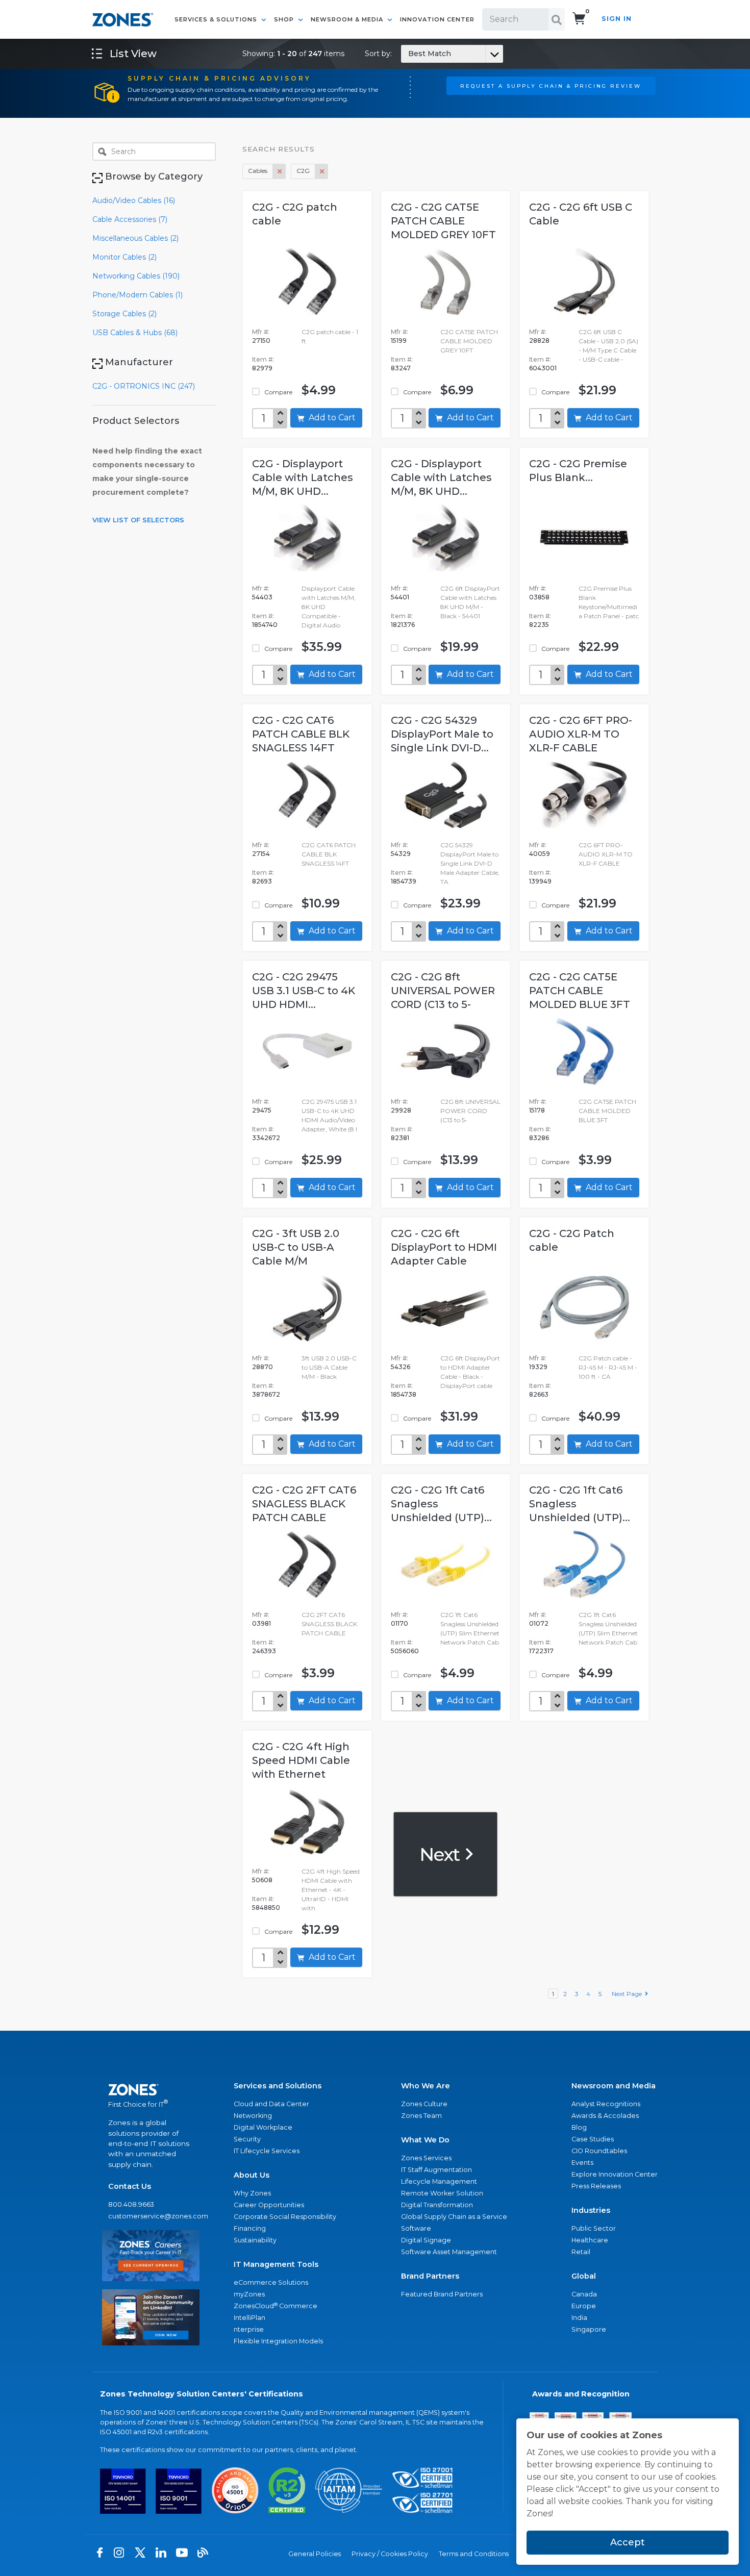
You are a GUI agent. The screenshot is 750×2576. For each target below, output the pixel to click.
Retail (581, 2252)
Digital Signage (426, 2240)
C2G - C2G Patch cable (572, 1240)
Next (442, 1854)
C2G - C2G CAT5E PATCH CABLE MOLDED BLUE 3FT (580, 991)
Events (582, 2163)
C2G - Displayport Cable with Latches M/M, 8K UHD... (303, 477)
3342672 (266, 1138)
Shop (285, 19)
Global (584, 2276)
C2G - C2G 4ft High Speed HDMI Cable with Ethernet (301, 1760)
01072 (539, 1623)
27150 (261, 340)
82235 (539, 625)
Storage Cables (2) (124, 314)
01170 (399, 1623)
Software (416, 2228)
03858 (539, 597)
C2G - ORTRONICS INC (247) (144, 386)
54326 (401, 1367)
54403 (262, 597)
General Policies (315, 2554)
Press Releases (596, 2186)
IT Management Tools (276, 2264)
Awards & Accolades (605, 2116)
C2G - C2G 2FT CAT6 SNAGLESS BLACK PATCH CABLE (304, 1504)
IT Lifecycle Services (267, 2151)
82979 (262, 368)
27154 (261, 854)
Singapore (589, 2329)
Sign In (617, 19)
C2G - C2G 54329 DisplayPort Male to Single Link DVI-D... (442, 734)
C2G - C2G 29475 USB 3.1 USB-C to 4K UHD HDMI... (304, 991)
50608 (262, 1880)
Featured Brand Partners (442, 2294)
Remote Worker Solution (442, 2193)
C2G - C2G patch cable (295, 214)
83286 (539, 1138)
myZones (249, 2294)
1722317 (541, 1651)
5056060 (405, 1651)
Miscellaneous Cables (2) (135, 238)
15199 (399, 340)
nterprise (249, 2329)
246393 (264, 1651)
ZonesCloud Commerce (276, 2306)
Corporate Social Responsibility (285, 2217)
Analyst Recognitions (606, 2104)
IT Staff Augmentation (436, 2170)
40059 (540, 854)
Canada (584, 2294)
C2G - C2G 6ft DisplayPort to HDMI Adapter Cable (444, 1247)
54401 (400, 597)
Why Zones (252, 2193)
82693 (262, 881)
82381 (400, 1138)
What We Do (425, 2140)
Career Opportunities (269, 2205)
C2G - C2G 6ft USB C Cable (581, 214)
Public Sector (594, 2228)
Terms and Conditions (474, 2554)
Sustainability (255, 2240)
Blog (579, 2127)
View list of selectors (138, 520)
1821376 (403, 625)
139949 (540, 881)
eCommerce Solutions (271, 2282)
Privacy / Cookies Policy (390, 2554)
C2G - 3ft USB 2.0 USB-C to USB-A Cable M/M (296, 1247)
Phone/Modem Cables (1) (137, 295)
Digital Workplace (263, 2127)
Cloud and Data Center (271, 2104)
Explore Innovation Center (615, 2174)
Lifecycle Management (439, 2181)
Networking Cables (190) (136, 276)
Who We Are (426, 2086)
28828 (539, 340)
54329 (401, 854)
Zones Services (426, 2158)
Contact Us (130, 2186)
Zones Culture (424, 2104)
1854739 (404, 881)
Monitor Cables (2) (124, 257)
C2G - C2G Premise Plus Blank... (578, 471)
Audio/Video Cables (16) (134, 200)
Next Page (628, 1994)
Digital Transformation (437, 2205)
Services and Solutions (278, 2086)
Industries (591, 2210)
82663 (539, 1394)
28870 (262, 1367)
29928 (401, 1110)
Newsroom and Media (614, 2086)
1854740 (265, 625)
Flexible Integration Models (278, 2341)
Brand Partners (430, 2276)
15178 (537, 1110)
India (579, 2318)
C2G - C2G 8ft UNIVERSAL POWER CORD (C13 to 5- (443, 991)
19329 (538, 1367)
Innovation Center (437, 19)
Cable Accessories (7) (130, 219)
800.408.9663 (131, 2204)
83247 (401, 368)
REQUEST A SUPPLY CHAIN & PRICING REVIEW (551, 86)
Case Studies (593, 2139)
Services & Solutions (217, 19)
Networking (253, 2116)
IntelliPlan (249, 2318)
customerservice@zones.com (151, 2216)
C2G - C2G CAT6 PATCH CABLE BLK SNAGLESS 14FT (301, 734)
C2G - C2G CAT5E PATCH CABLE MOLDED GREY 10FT (443, 221)
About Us (252, 2175)
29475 (262, 1110)
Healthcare (590, 2240)
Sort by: (408, 54)
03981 (261, 1623)
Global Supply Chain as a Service (454, 2217)
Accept (628, 2542)
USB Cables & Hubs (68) (135, 333)
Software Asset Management (449, 2252)
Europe (584, 2306)
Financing (250, 2228)
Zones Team (421, 2116)
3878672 (266, 1394)
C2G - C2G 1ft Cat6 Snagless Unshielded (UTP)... (441, 1504)
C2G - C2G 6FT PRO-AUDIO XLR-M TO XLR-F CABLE (581, 734)
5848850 (266, 1908)
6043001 (543, 368)
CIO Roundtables (599, 2151)
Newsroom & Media (348, 19)
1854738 (404, 1394)
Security (247, 2139)
